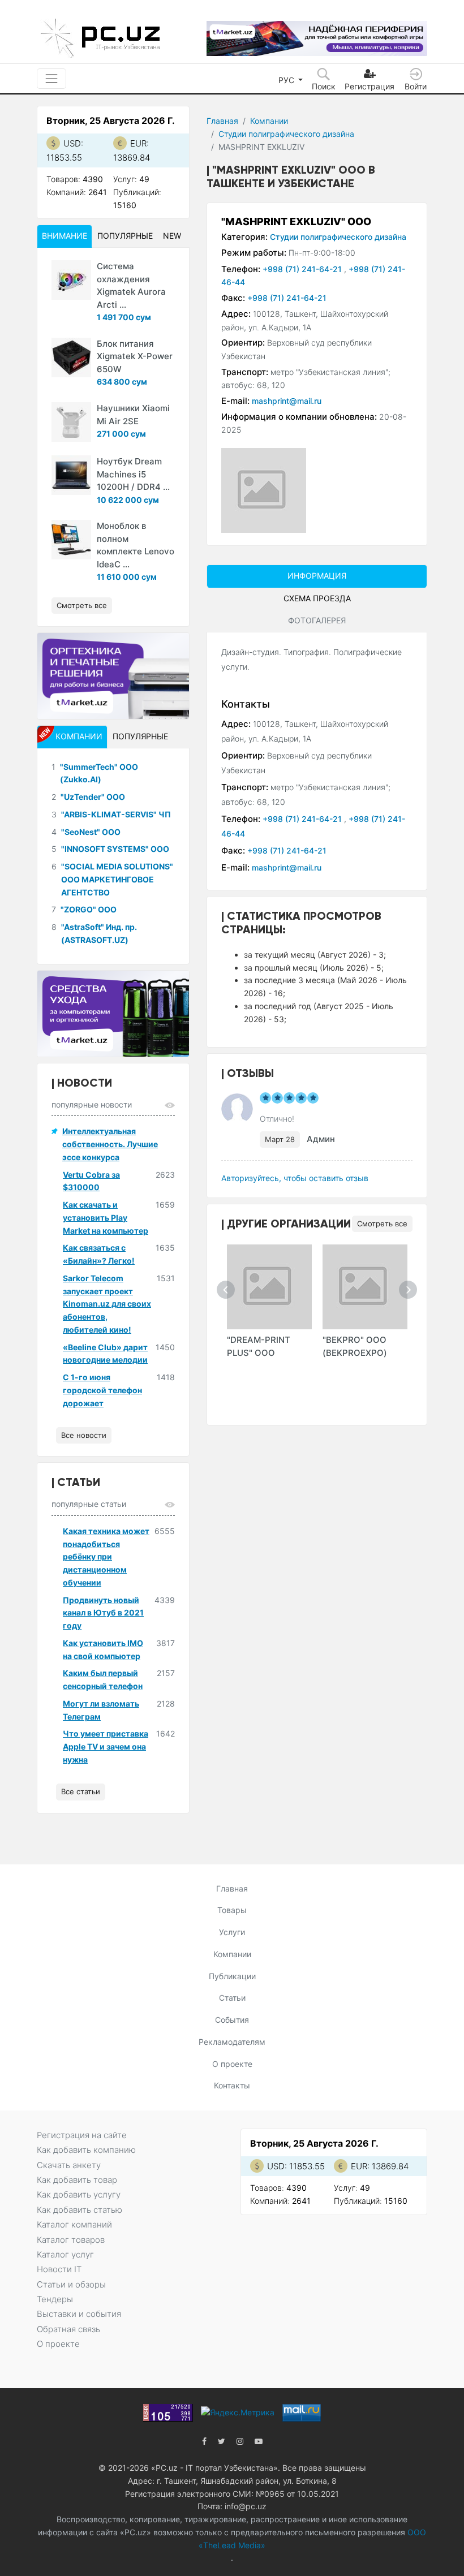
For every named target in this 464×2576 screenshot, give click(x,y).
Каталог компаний (74, 2224)
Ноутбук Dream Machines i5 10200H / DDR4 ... (133, 474)
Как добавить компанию (86, 2150)
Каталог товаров (71, 2240)
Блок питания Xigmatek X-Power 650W (135, 356)
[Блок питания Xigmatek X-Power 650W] (71, 357)
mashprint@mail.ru (287, 401)
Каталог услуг (65, 2254)
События (232, 2020)
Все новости (84, 1435)
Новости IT (59, 2269)
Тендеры (55, 2299)
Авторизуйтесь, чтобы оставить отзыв (295, 1178)
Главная (222, 121)
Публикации (232, 1976)
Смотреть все (382, 1224)
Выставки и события (79, 2314)
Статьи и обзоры (71, 2284)
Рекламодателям (232, 2042)
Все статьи (81, 1791)
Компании (269, 121)
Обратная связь (68, 2329)
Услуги (232, 1932)
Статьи (232, 1998)
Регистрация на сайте (82, 2135)
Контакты (232, 2085)
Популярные (125, 236)
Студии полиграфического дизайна (286, 134)
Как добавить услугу (79, 2194)
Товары (232, 1910)
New (172, 236)
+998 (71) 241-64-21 (303, 269)
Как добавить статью (80, 2210)
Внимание (65, 236)
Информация (317, 576)
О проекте (232, 2064)
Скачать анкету (69, 2165)
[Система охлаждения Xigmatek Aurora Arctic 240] (71, 280)
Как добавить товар (77, 2180)
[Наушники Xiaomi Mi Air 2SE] (71, 422)
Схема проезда (317, 598)
